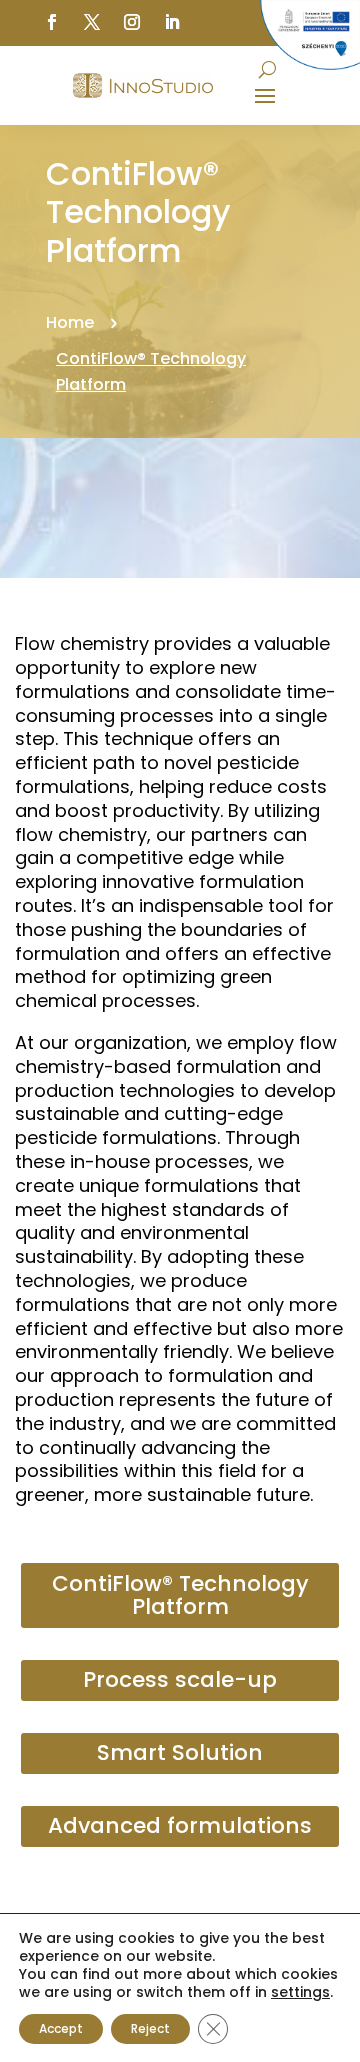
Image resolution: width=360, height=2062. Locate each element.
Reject (150, 2028)
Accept (61, 2028)
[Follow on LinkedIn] (172, 22)
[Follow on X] (92, 22)
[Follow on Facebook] (52, 22)
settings (300, 1992)
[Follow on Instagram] (132, 22)
